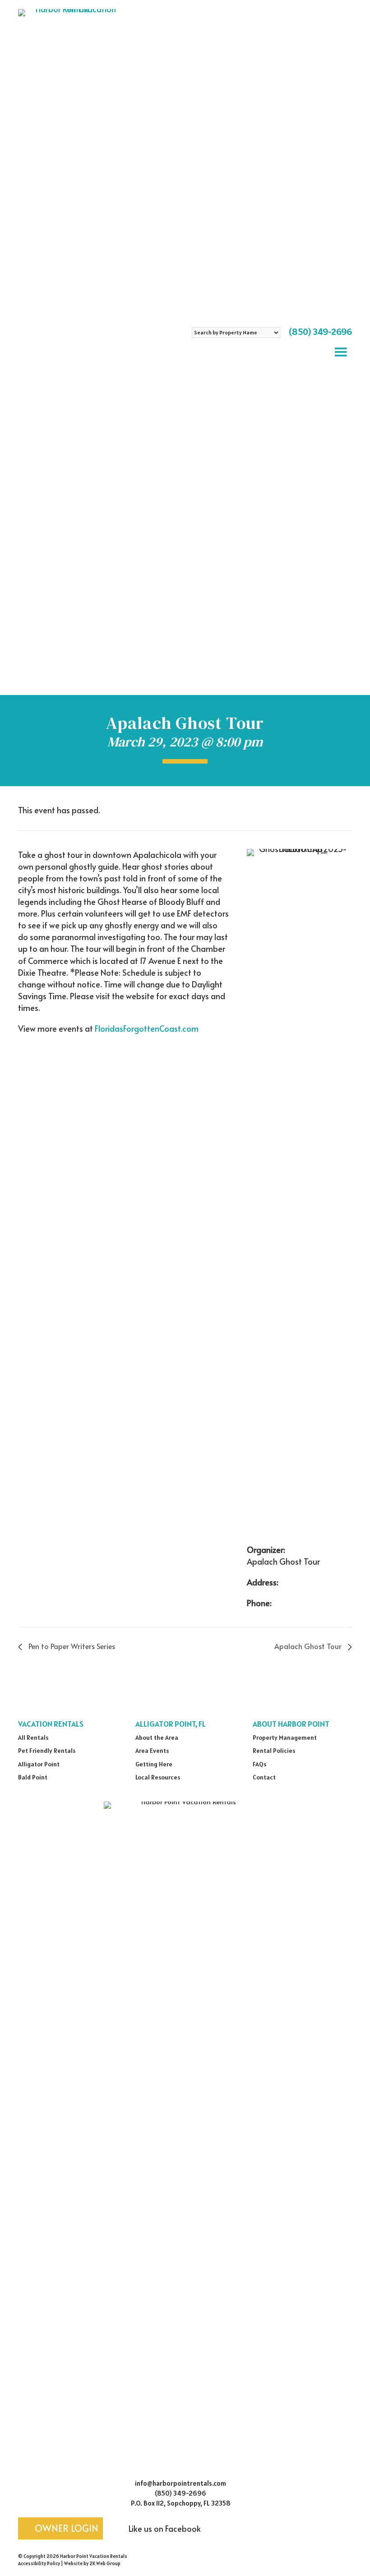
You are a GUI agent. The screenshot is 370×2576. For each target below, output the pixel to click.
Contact (264, 1777)
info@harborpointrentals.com (180, 2483)
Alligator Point (39, 1764)
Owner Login (65, 2528)
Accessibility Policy (39, 2563)
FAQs (259, 1764)
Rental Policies (274, 1751)
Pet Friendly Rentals (47, 1751)
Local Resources (158, 1777)
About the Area (157, 1737)
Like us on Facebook (164, 2528)
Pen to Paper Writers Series (71, 1646)
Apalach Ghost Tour (309, 1646)
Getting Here (154, 1764)
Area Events (152, 1751)
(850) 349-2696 (320, 332)
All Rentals (33, 1737)
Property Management (285, 1737)
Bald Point (33, 1777)
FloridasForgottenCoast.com (147, 1028)
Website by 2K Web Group (92, 2563)
